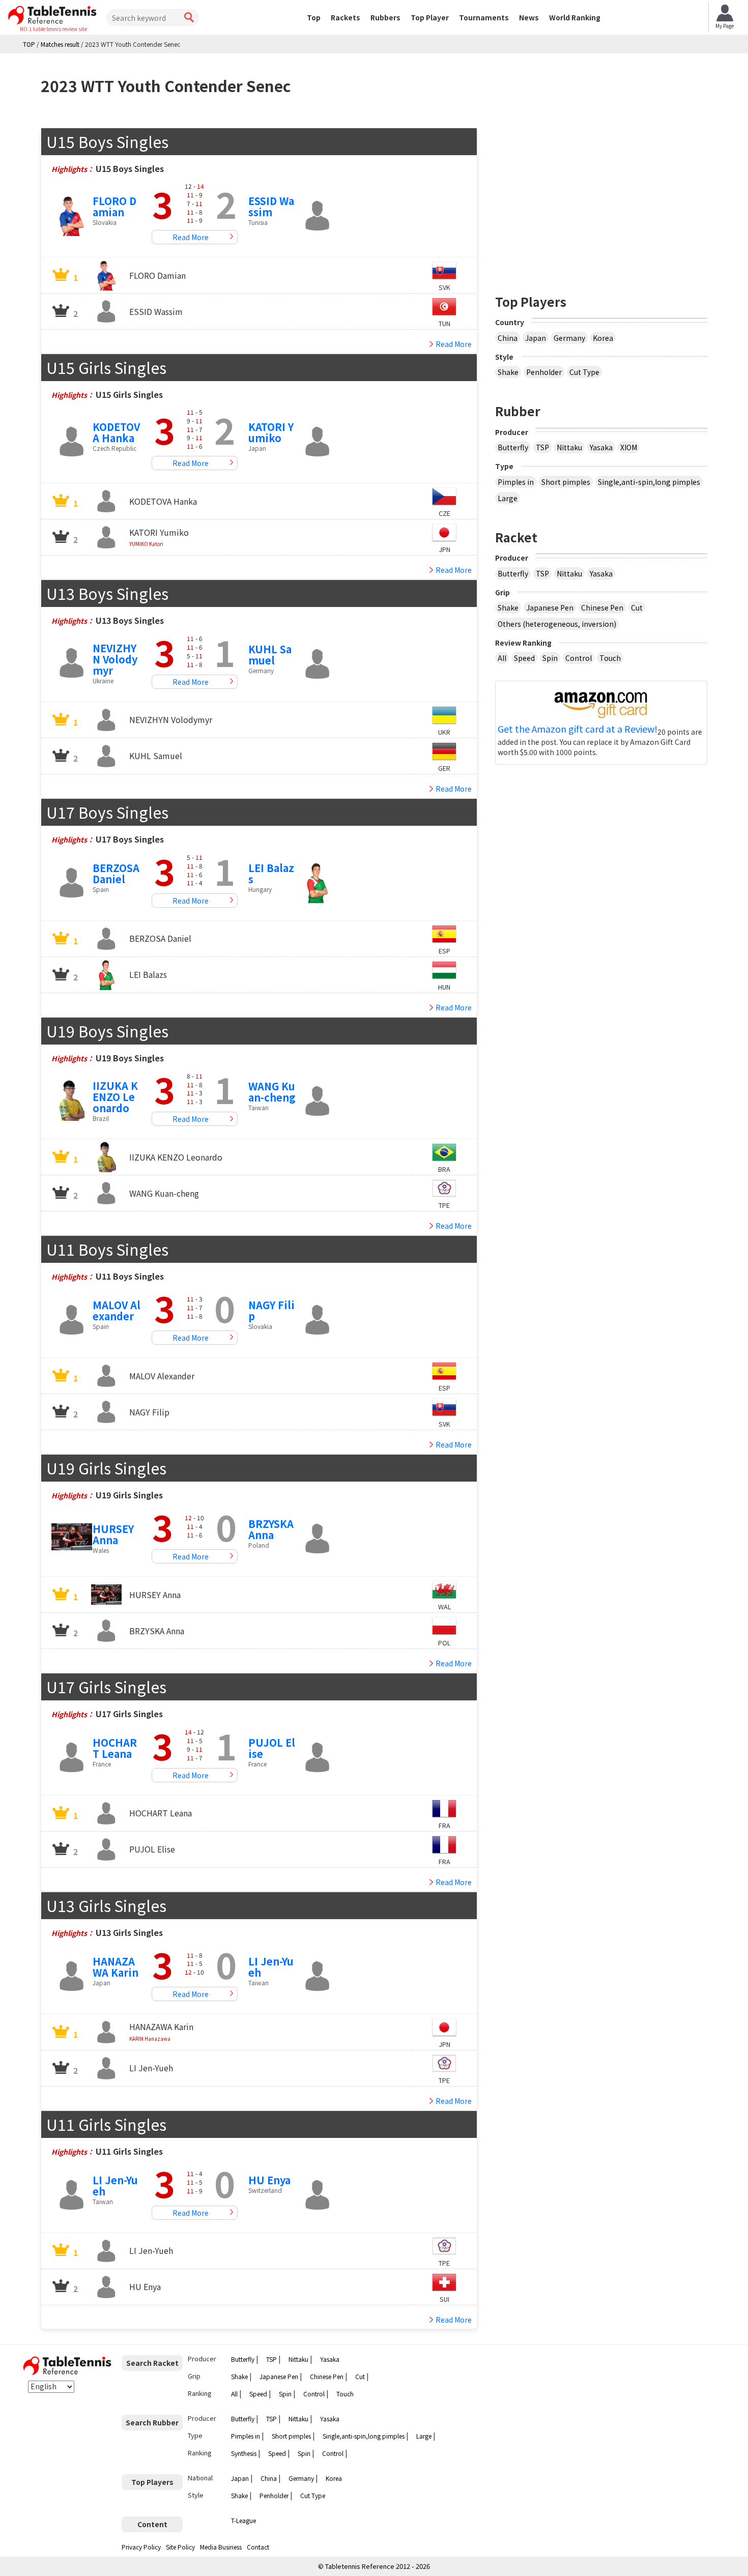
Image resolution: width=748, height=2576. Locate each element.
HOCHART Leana (115, 1748)
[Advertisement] (601, 199)
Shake (508, 372)
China (508, 338)
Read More (191, 237)
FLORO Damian (114, 206)
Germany (569, 338)
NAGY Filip (271, 1310)
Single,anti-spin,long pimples (649, 482)
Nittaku (569, 447)
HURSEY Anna (113, 1534)
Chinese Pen (602, 607)
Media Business (221, 2547)
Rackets (346, 17)
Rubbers (385, 17)
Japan (536, 338)
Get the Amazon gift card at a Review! (578, 729)
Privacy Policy (141, 2547)
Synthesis (244, 2453)
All (502, 658)
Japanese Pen (550, 607)
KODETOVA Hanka (116, 432)
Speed (524, 658)
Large (508, 498)
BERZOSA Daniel (116, 873)
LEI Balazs (271, 873)
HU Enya (269, 2180)
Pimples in (516, 482)
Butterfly (513, 447)
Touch (610, 658)
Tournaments (484, 17)
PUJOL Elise (272, 1748)
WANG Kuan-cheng (272, 1092)
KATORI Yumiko (271, 432)
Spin (550, 658)
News (529, 17)
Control (579, 658)
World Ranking (575, 17)
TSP (542, 447)
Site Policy (180, 2547)
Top (314, 17)
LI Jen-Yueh (271, 1967)
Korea (603, 338)
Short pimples (566, 482)
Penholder (544, 372)
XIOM (629, 447)
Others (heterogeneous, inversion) (557, 624)
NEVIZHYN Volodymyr (115, 659)
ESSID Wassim (271, 206)
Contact (258, 2547)
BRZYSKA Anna (271, 1529)
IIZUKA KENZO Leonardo (115, 1097)
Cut (637, 607)
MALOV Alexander (117, 1310)
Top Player (430, 17)
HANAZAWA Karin (116, 1967)
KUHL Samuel (270, 655)
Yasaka (601, 447)
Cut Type (584, 372)
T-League (243, 2520)
